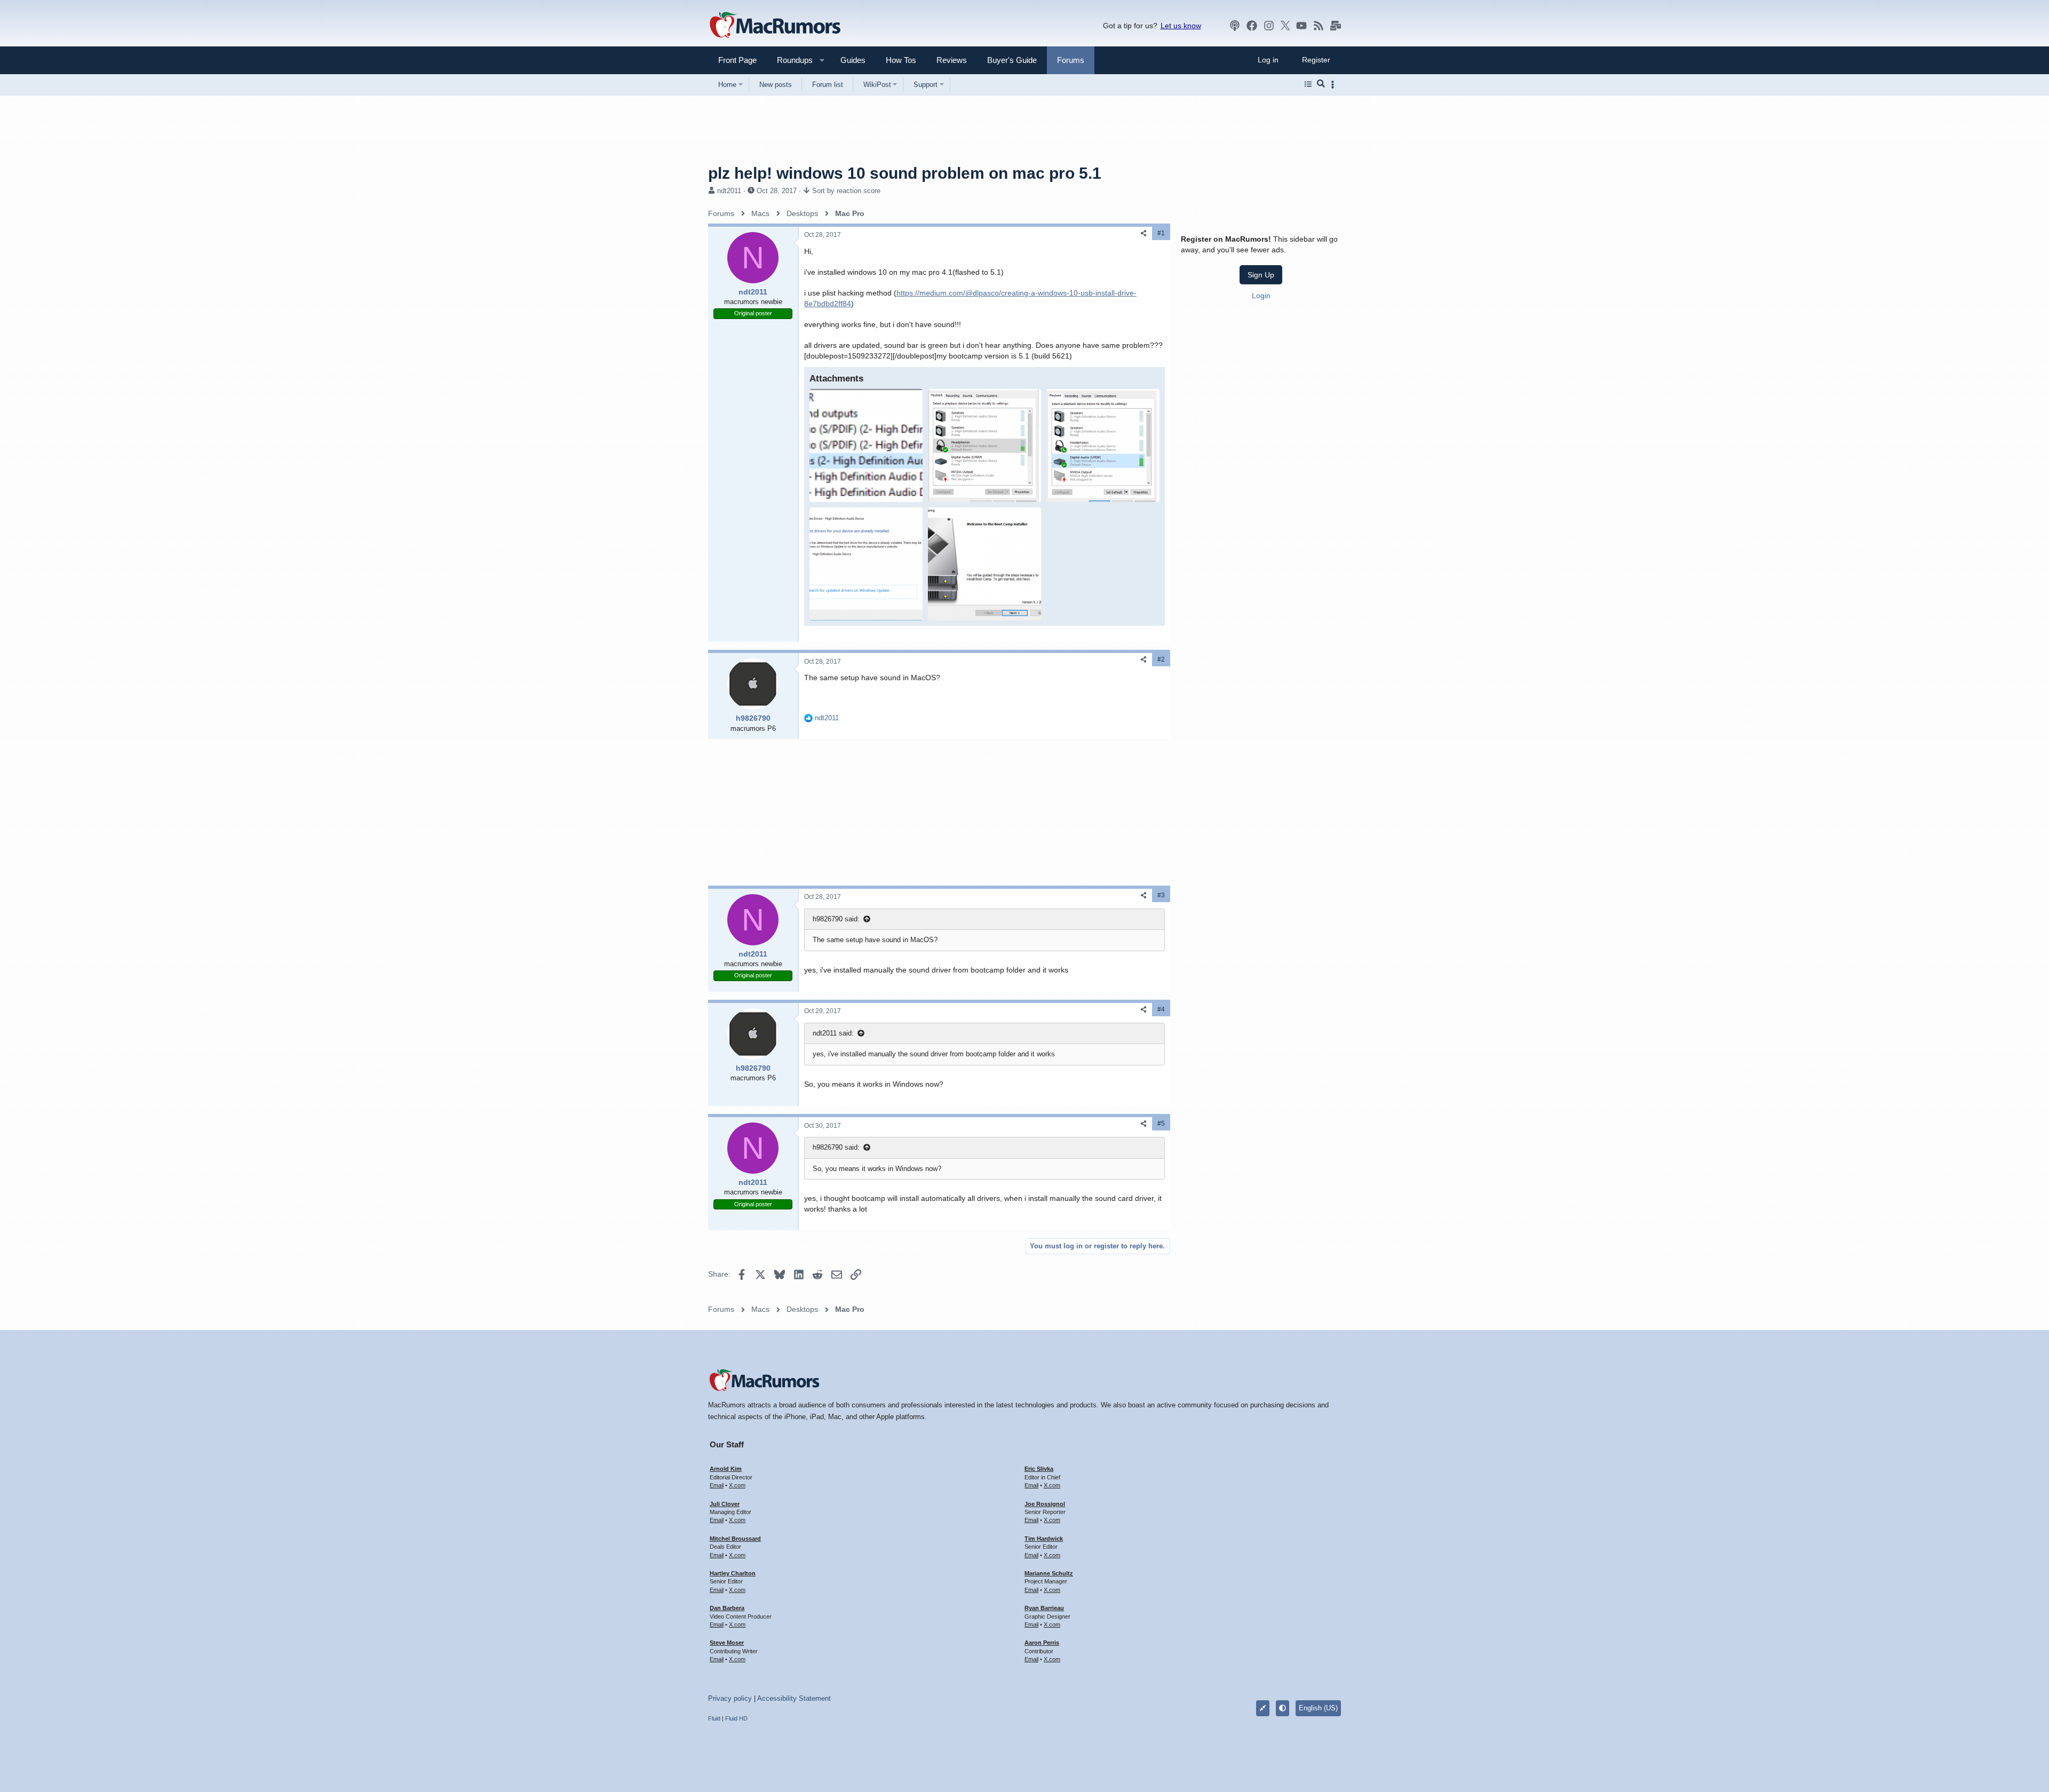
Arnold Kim (726, 1469)
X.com (737, 1485)
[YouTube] (1301, 26)
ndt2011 (729, 191)
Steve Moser (727, 1643)
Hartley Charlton (733, 1573)
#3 (1161, 895)
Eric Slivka (1039, 1469)
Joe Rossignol (1045, 1504)
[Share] (1143, 233)
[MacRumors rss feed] (1319, 26)
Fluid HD (736, 1718)
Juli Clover (725, 1504)
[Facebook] (1252, 26)
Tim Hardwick (1044, 1539)
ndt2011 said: (833, 1033)
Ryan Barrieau (1044, 1608)
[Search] (1321, 84)
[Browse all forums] (1308, 84)
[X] (1285, 26)
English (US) (1318, 1708)
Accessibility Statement (794, 1698)
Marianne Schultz (1049, 1573)
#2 (1161, 659)
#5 (1161, 1124)
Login (1261, 296)
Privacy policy (730, 1698)
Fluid (714, 1718)
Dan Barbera (727, 1608)
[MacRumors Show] (1235, 26)
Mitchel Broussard (735, 1539)
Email (717, 1485)
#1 (1161, 233)
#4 (1161, 1009)
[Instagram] (1269, 26)
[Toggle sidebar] (1335, 85)
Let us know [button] (1181, 26)
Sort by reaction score (846, 191)
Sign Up (1261, 275)
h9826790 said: (836, 919)
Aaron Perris (1042, 1643)
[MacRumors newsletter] (1336, 26)
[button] (790, 60)
